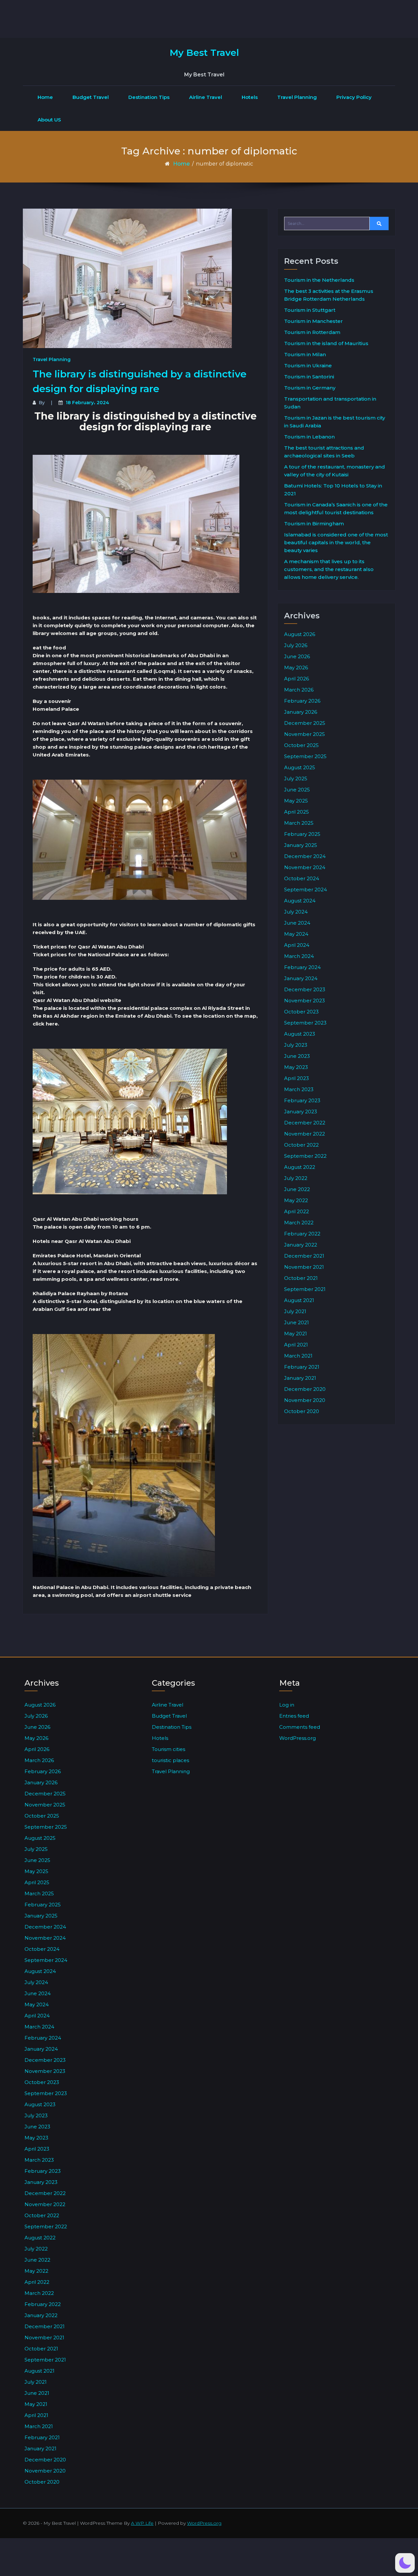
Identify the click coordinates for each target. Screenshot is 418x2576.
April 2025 (297, 812)
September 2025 (305, 756)
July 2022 (296, 1178)
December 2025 (305, 723)
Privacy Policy (354, 97)
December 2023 (305, 989)
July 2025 (296, 779)
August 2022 (300, 1167)
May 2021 (296, 1334)
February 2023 (302, 1100)
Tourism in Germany (310, 388)
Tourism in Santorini (309, 377)
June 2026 (297, 656)
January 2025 (301, 845)
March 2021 (298, 1356)
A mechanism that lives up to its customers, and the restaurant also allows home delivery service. (329, 569)
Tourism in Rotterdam (312, 332)
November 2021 (304, 1267)
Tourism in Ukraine (308, 366)
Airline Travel (206, 97)
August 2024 (300, 901)
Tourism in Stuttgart (310, 310)
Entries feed (294, 1716)
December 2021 (304, 1256)
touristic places (170, 1760)
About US (49, 120)
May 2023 (296, 1067)
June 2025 (297, 790)
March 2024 (299, 956)
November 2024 (305, 867)
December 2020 (305, 1389)
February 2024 (302, 967)
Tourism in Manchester (313, 321)
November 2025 (305, 734)
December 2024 (305, 856)
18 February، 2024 (87, 403)
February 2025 (302, 834)
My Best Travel (204, 53)
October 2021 (301, 1278)
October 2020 (302, 1411)
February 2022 (302, 1234)
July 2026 (296, 645)
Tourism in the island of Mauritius (326, 343)
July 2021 (295, 1311)
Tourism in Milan (305, 354)
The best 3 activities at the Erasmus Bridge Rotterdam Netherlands (329, 295)
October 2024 (302, 878)
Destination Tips (149, 97)
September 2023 (305, 1023)
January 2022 (301, 1245)
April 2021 (296, 1345)
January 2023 (301, 1112)
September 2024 (305, 890)
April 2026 (297, 679)
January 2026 (301, 712)
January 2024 (301, 978)
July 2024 (296, 912)
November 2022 (305, 1134)
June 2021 (297, 1322)
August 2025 (300, 767)
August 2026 (300, 634)
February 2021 (302, 1367)
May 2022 (296, 1200)
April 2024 (297, 945)
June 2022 (297, 1189)
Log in (287, 1705)
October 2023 (301, 1012)
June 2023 (297, 1056)
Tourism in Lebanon (309, 437)
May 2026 (296, 668)
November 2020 (305, 1400)
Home (45, 97)
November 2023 (305, 1001)
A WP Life (142, 2523)
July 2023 (296, 1045)
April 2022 (297, 1211)
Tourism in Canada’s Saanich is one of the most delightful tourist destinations (336, 509)
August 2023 (300, 1034)
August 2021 (299, 1300)
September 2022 (305, 1156)
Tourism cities (169, 1749)
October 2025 (301, 745)
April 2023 (297, 1078)
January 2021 (300, 1378)
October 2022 (301, 1145)
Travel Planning (297, 97)
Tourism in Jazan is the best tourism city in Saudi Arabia (335, 422)
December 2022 (305, 1123)
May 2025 (296, 801)
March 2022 (299, 1223)
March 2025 (299, 823)
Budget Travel (91, 97)
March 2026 (299, 690)
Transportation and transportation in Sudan (330, 403)
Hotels (250, 97)
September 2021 (305, 1289)
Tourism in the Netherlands (319, 280)
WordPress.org (297, 1738)
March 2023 (299, 1089)
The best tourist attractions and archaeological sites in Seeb (324, 452)
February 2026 (302, 701)
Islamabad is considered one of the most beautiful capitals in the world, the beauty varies (336, 542)
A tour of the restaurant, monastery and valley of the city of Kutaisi (335, 471)
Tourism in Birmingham (314, 524)
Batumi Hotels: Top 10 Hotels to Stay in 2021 (333, 490)
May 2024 (296, 934)
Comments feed (300, 1727)
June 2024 (297, 923)
